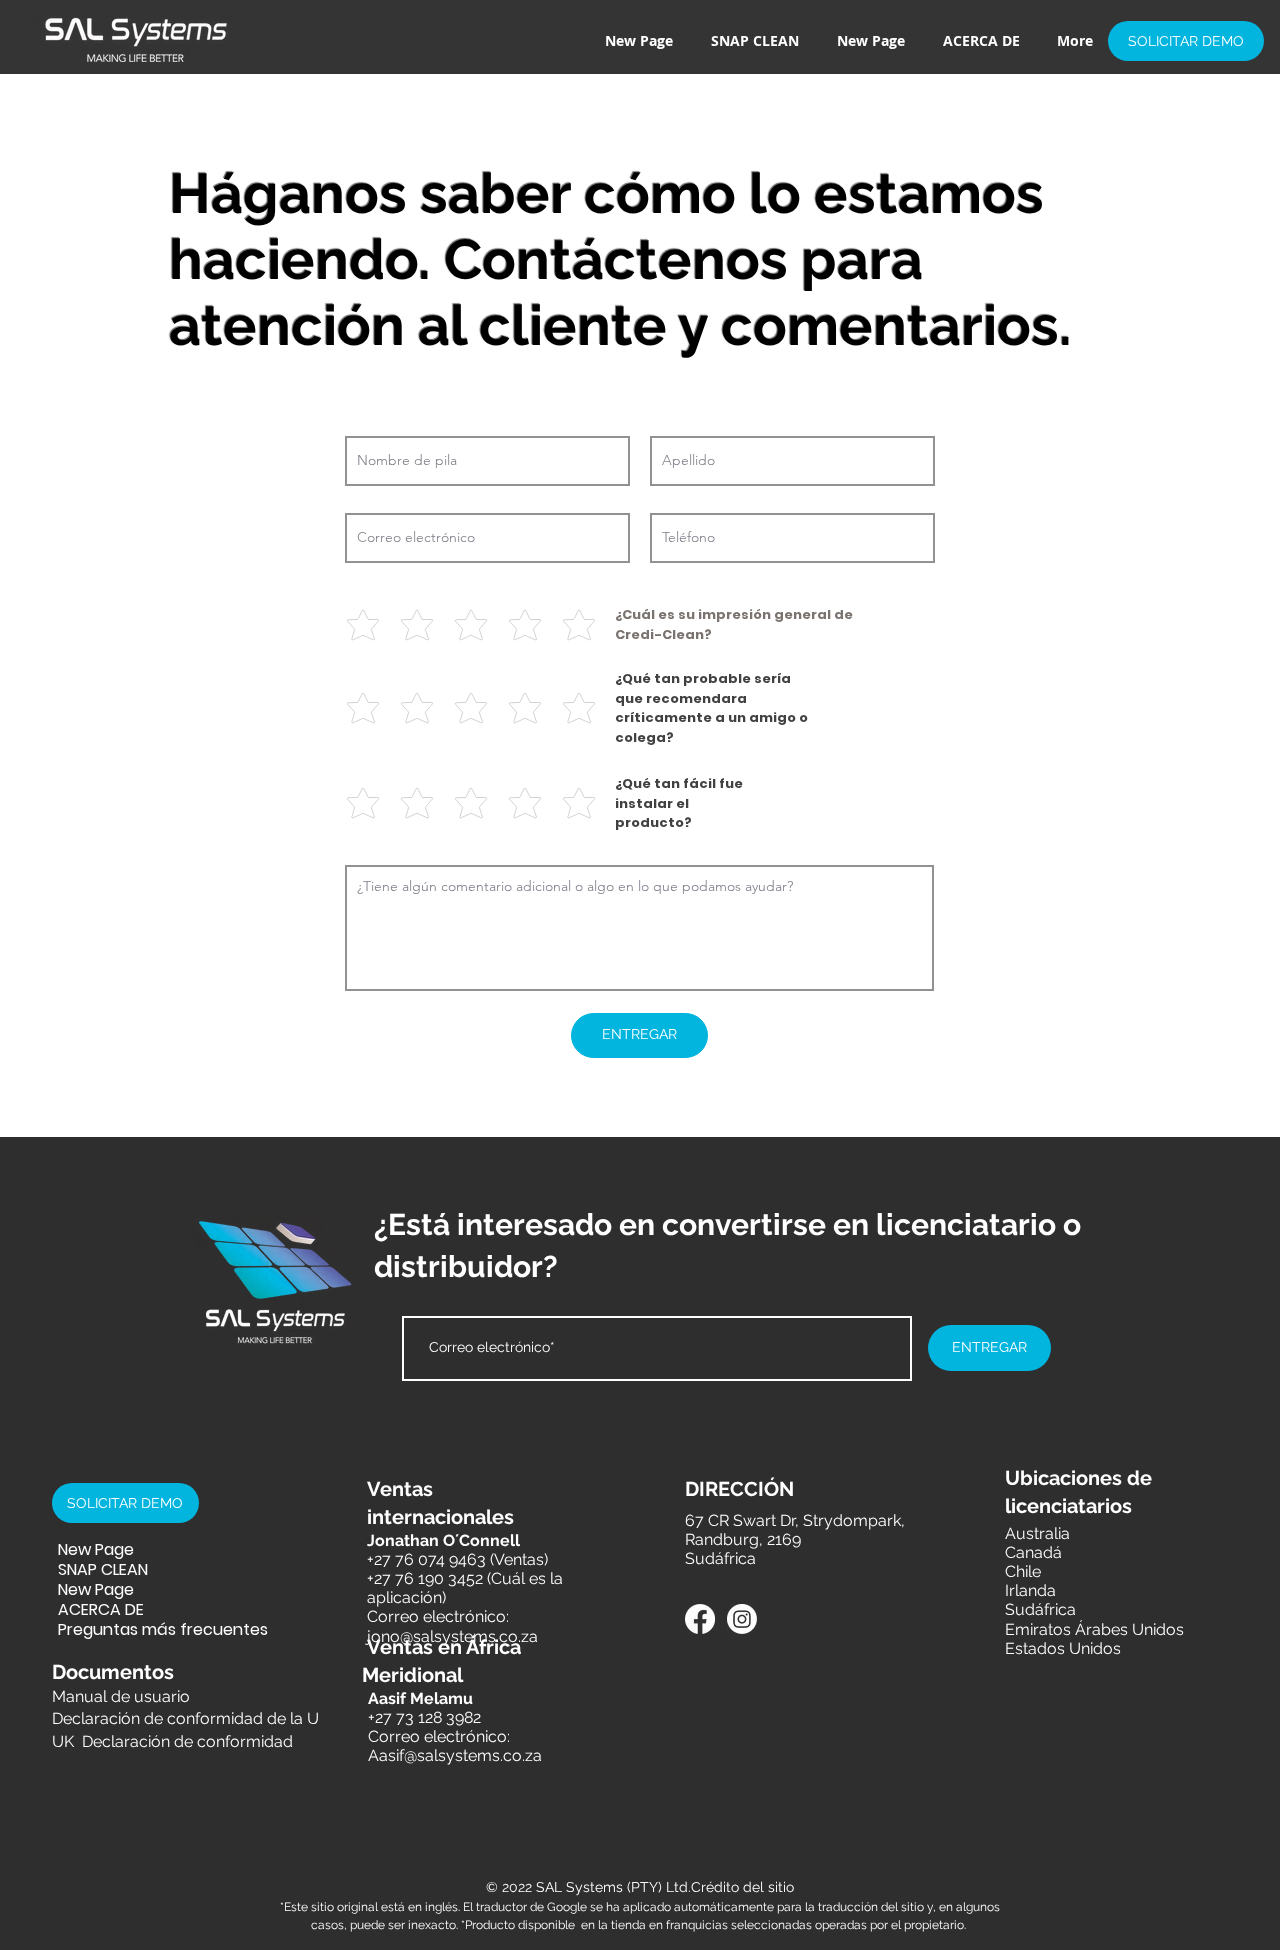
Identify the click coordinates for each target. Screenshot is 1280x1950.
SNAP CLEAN (103, 1570)
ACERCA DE (101, 1610)
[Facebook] (700, 1619)
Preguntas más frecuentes (128, 1630)
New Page (96, 1550)
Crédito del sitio (742, 1887)
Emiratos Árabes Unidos (1094, 1629)
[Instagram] (742, 1619)
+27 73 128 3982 (424, 1717)
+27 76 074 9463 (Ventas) (457, 1559)
